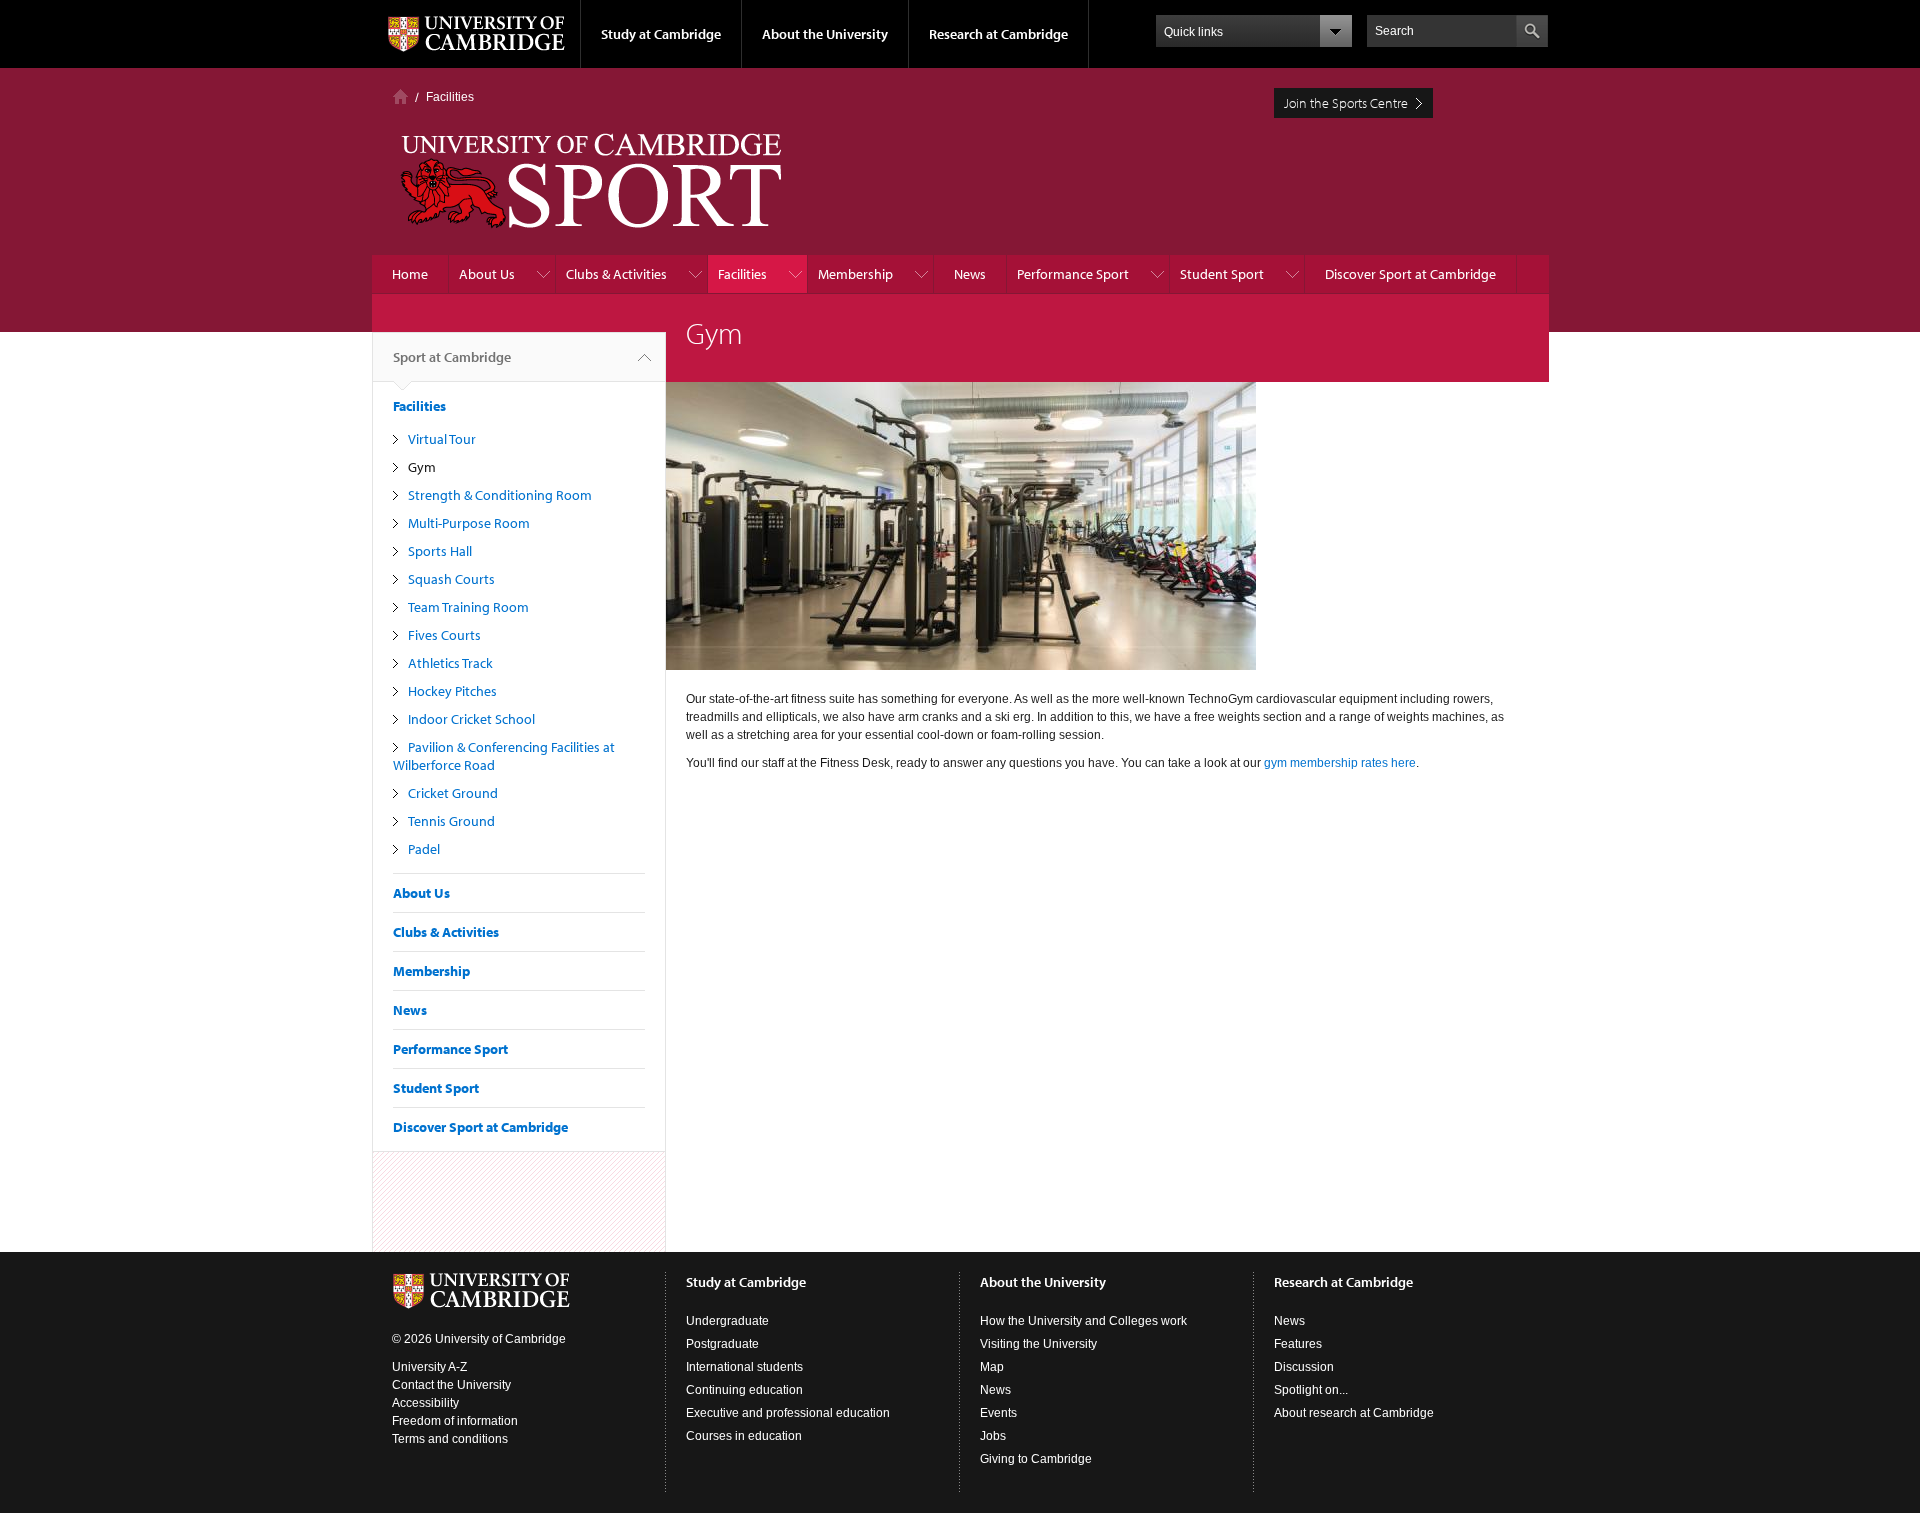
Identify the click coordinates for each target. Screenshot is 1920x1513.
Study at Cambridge (661, 34)
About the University (825, 34)
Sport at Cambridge (452, 357)
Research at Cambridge (998, 34)
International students (744, 1367)
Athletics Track (450, 663)
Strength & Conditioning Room (500, 495)
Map (992, 1367)
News (970, 274)
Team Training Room (468, 607)
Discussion (1304, 1367)
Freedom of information (455, 1421)
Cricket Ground (453, 793)
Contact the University (451, 1385)
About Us (487, 274)
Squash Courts (451, 579)
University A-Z (429, 1367)
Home (400, 96)
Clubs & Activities (616, 274)
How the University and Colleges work (1083, 1321)
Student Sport (1222, 274)
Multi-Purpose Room (469, 523)
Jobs (993, 1436)
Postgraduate (722, 1344)
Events (998, 1413)
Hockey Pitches (452, 691)
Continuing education (744, 1390)
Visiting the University (1038, 1344)
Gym (422, 467)
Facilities (450, 97)
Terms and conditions (450, 1439)
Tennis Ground (451, 821)
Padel (424, 849)
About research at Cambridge (1354, 1413)
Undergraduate (727, 1321)
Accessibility (425, 1403)
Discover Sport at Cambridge (1410, 274)
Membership (855, 274)
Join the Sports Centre (1346, 103)
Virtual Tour (442, 439)
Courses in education (744, 1436)
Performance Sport (1073, 274)
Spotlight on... (1311, 1390)
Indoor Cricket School (471, 719)
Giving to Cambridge (1036, 1459)
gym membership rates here (1340, 763)
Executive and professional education (788, 1413)
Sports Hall (440, 551)
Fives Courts (444, 635)
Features (1298, 1344)
